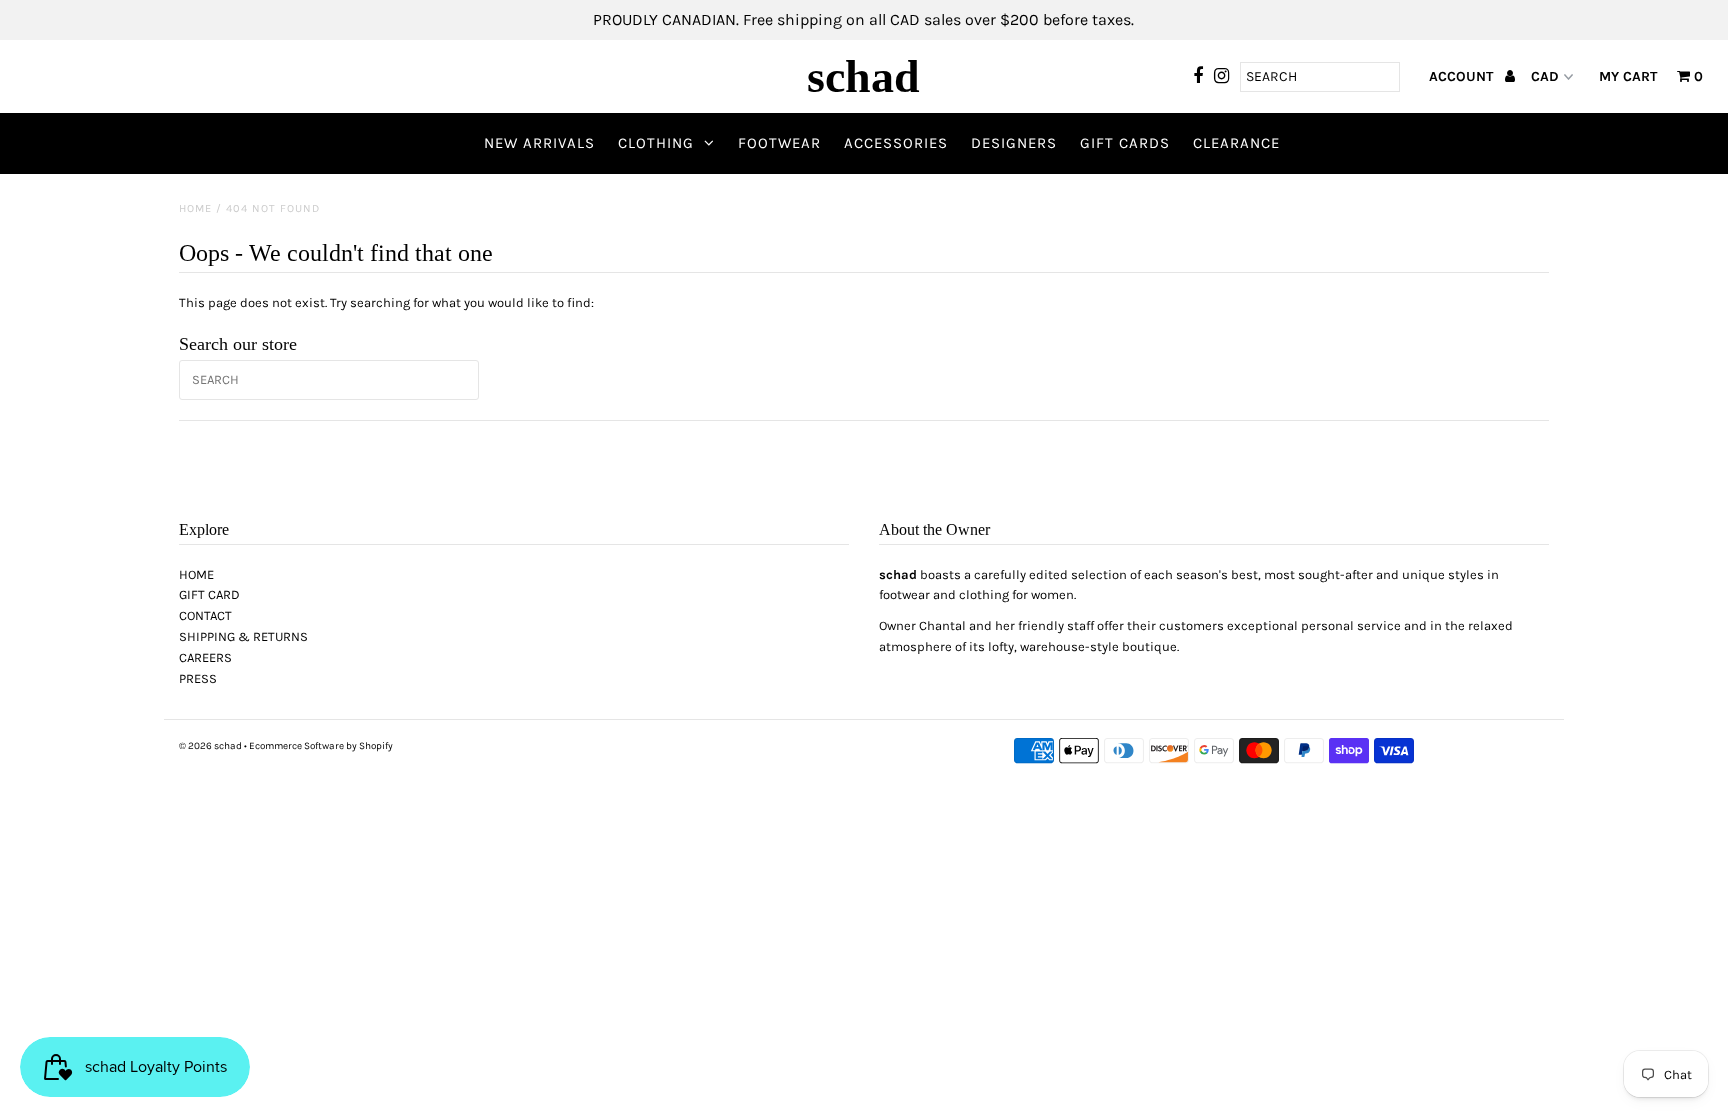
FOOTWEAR (779, 143)
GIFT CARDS (1125, 143)
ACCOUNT (1463, 76)
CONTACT (205, 615)
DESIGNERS (1014, 143)
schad (863, 76)
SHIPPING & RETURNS (243, 636)
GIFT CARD (209, 594)
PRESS (198, 678)
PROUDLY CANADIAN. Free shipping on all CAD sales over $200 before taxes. (863, 19)
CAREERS (205, 657)
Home (195, 208)
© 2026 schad (210, 746)
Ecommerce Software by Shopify (321, 746)
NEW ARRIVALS (539, 143)
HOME (196, 574)
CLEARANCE (1236, 143)
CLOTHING (656, 143)
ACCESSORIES (896, 143)
